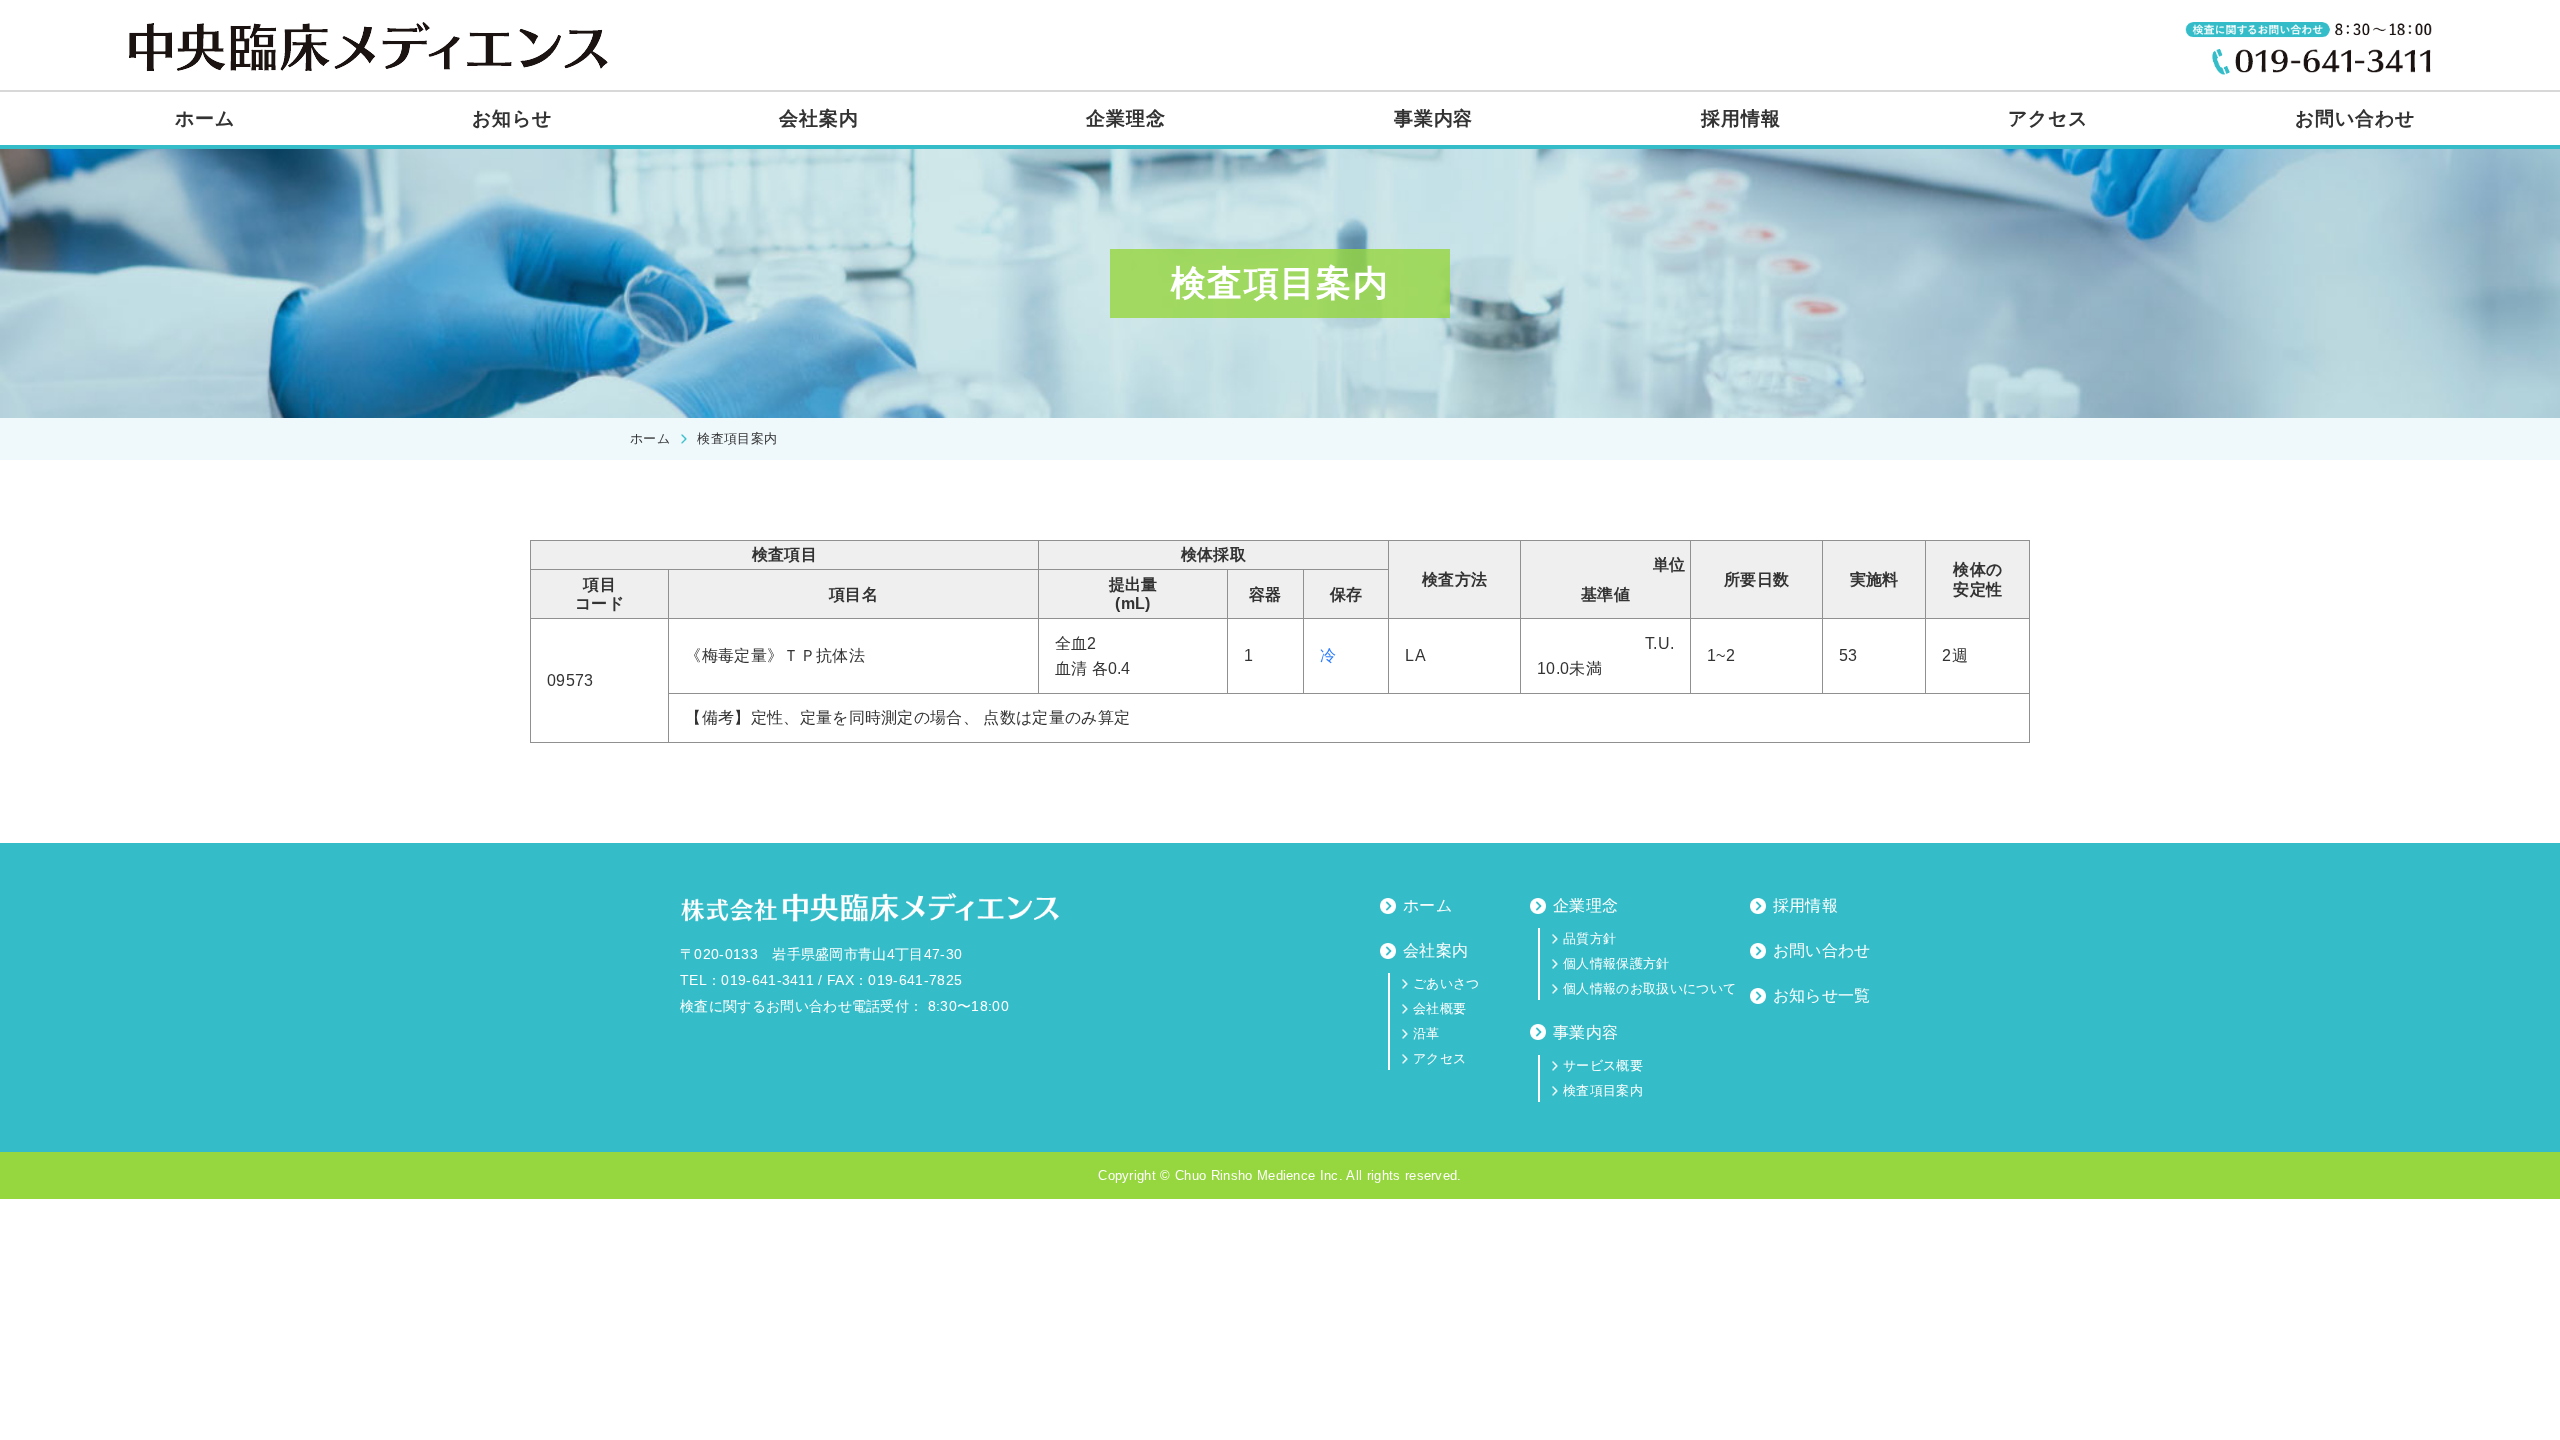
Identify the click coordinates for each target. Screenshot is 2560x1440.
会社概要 (1439, 1008)
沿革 (1426, 1033)
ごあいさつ (1446, 983)
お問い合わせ (2355, 118)
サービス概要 (1603, 1065)
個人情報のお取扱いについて (1649, 988)
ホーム (205, 118)
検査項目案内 (1603, 1090)
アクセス (2048, 118)
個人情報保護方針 (1616, 963)
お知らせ (512, 118)
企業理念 (1126, 118)
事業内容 (1434, 118)
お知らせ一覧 (1822, 995)
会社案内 (819, 118)
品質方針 (1589, 938)
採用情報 (1741, 118)
